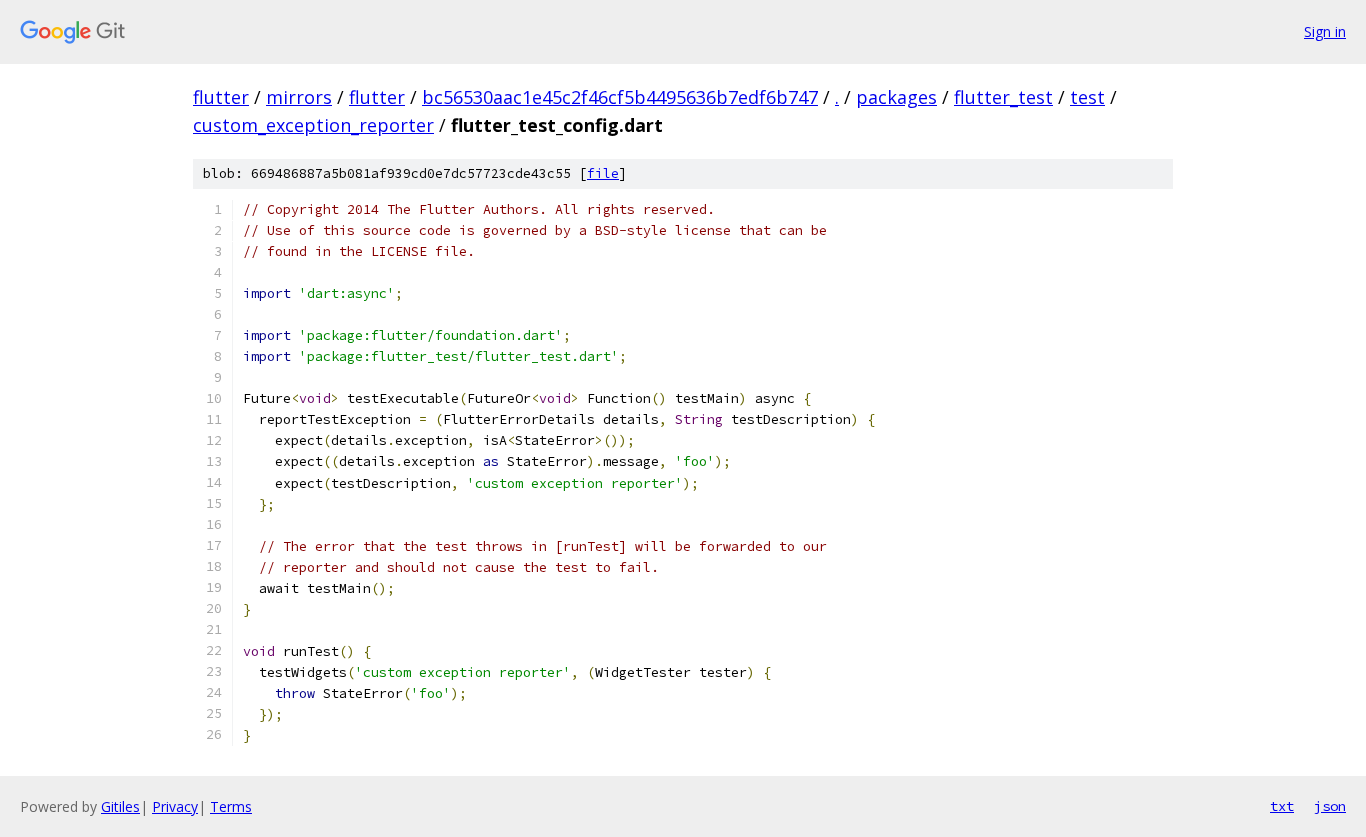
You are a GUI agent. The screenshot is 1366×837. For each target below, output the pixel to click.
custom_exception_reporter (313, 125)
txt (1282, 806)
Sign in (1325, 31)
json (1330, 806)
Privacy (175, 806)
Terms (231, 806)
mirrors (299, 97)
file (603, 173)
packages (896, 97)
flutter (221, 97)
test (1087, 97)
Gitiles (120, 806)
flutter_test (1003, 97)
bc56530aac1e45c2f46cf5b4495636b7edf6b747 (620, 97)
